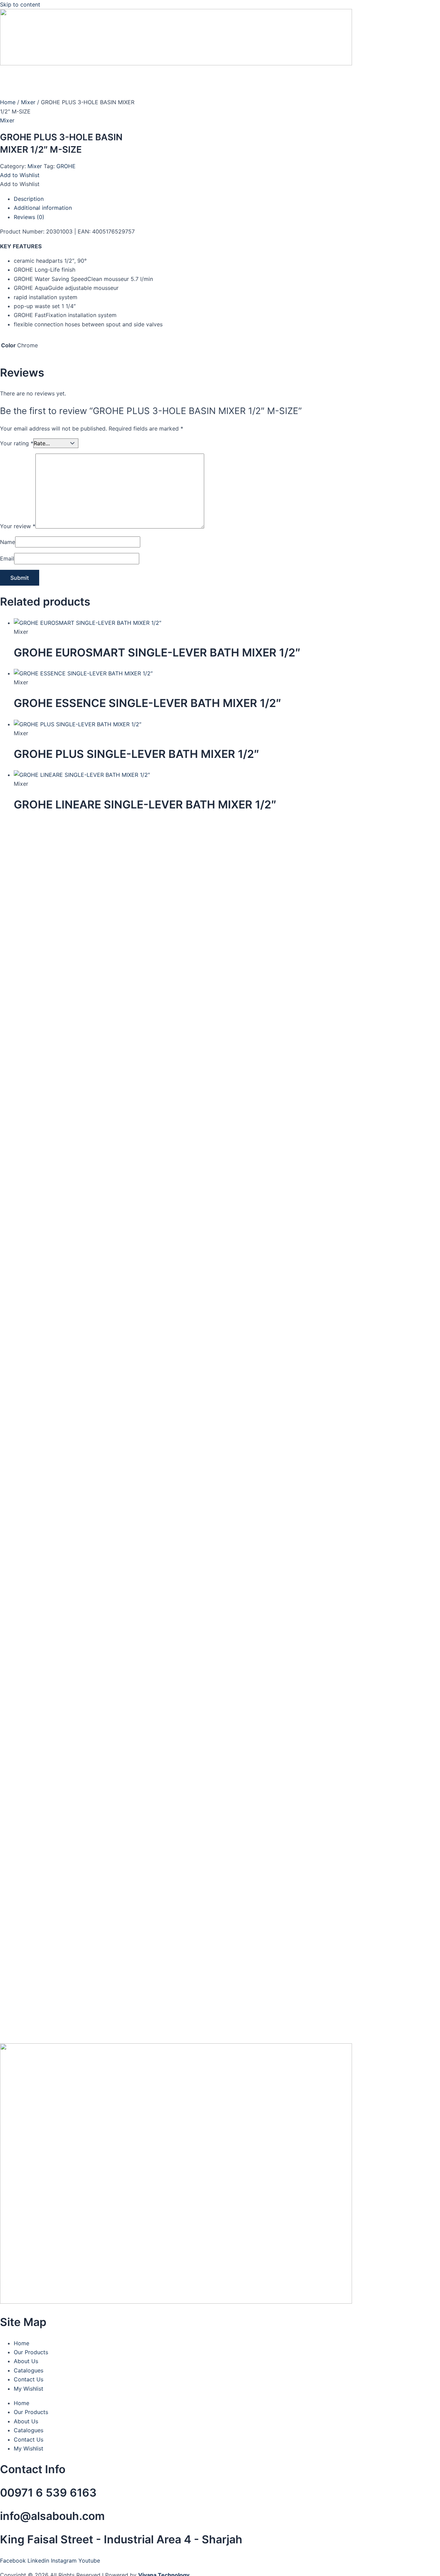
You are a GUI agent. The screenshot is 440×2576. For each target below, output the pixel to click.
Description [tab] (29, 199)
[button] (20, 175)
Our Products (31, 2352)
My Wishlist (29, 2389)
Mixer (28, 102)
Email (7, 558)
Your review (18, 526)
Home (8, 102)
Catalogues (29, 2370)
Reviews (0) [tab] (29, 217)
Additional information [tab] (43, 208)
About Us (26, 2361)
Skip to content (20, 4)
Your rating (17, 443)
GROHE (66, 166)
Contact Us (29, 2379)
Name (8, 542)
